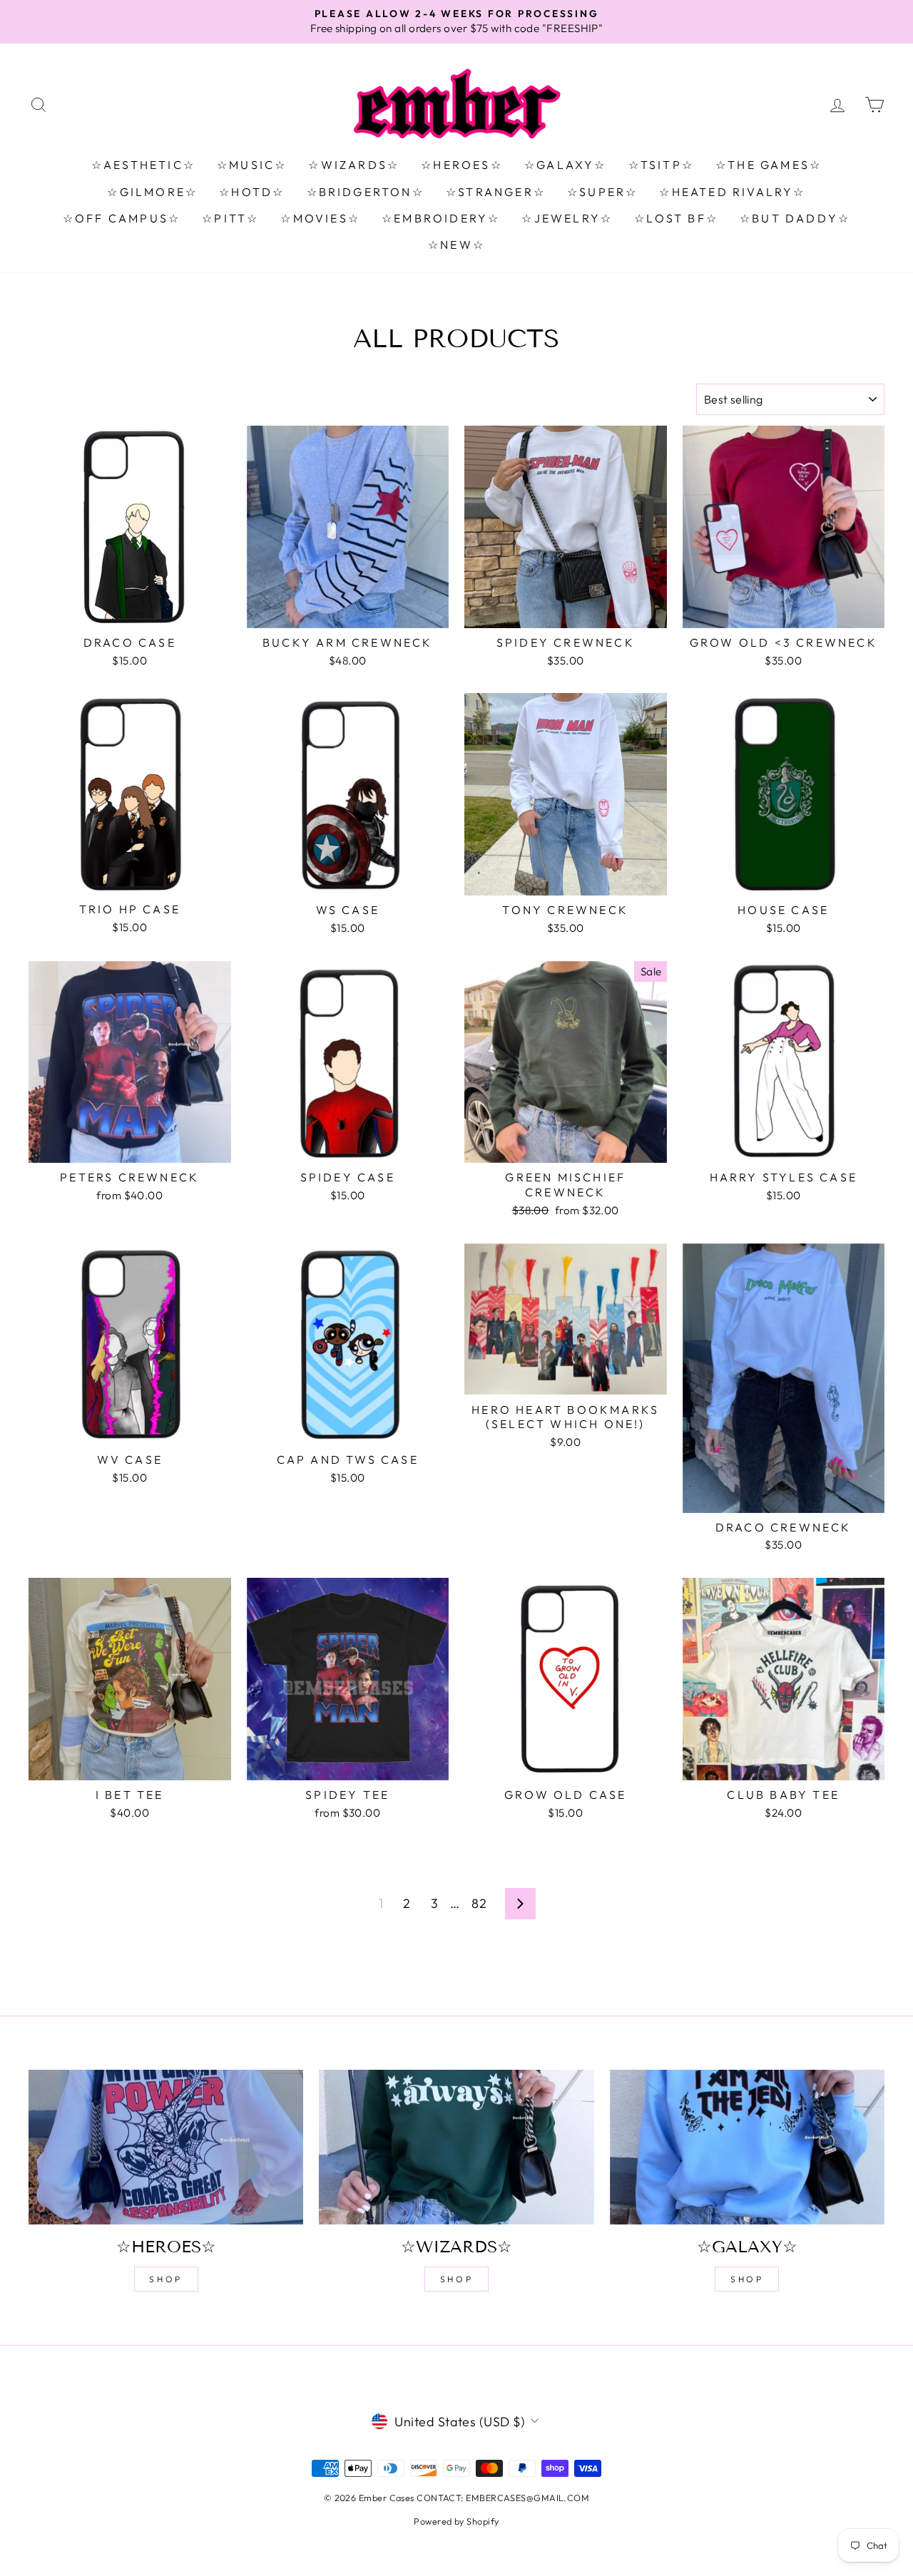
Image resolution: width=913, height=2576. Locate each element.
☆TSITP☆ (661, 165)
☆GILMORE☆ (152, 192)
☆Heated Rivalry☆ (732, 192)
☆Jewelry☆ (567, 218)
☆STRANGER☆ (496, 192)
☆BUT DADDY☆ (795, 218)
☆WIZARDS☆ (354, 165)
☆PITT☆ (230, 218)
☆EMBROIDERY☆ (441, 218)
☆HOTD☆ (252, 192)
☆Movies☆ (320, 218)
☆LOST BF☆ (676, 218)
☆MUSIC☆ (252, 165)
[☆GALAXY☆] (747, 2147)
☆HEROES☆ (462, 165)
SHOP (165, 2279)
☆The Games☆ (769, 165)
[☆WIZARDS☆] (456, 2147)
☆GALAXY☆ (566, 165)
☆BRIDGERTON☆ (366, 192)
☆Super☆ (602, 192)
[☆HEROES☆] (166, 2147)
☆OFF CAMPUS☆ (122, 218)
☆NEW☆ (456, 245)
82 (479, 1903)
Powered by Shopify (456, 2521)
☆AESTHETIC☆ (143, 165)
